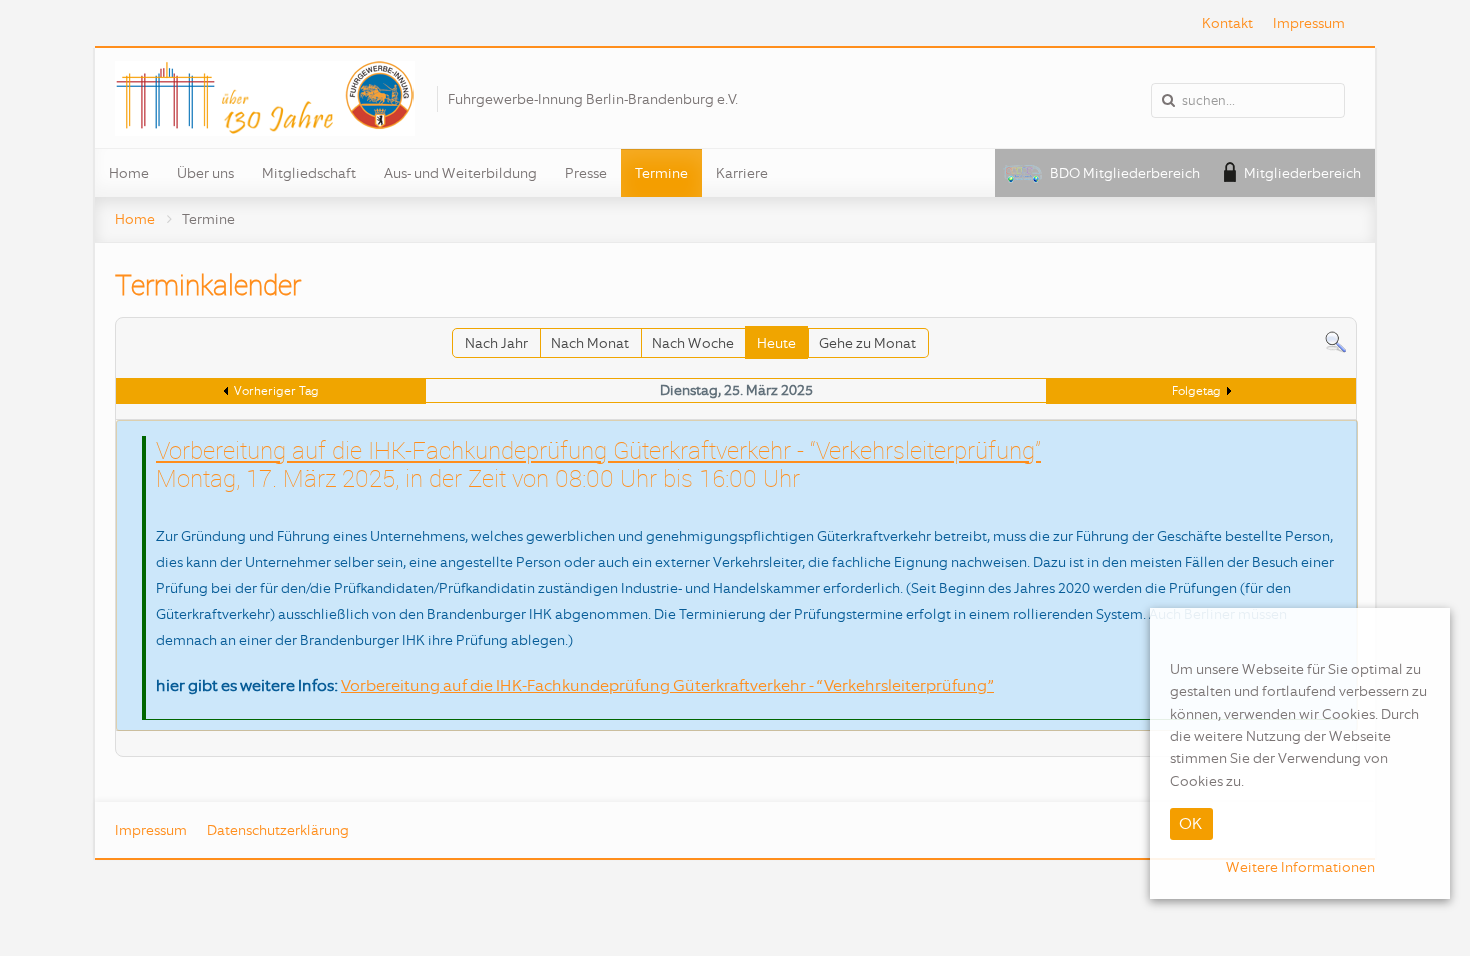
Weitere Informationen (1300, 867)
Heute (776, 343)
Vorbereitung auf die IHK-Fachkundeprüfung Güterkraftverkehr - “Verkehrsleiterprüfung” (598, 450)
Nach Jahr (496, 343)
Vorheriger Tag (276, 391)
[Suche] (1335, 341)
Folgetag (1196, 391)
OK (1190, 823)
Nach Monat (590, 343)
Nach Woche (693, 343)
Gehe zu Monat (867, 343)
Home (135, 219)
